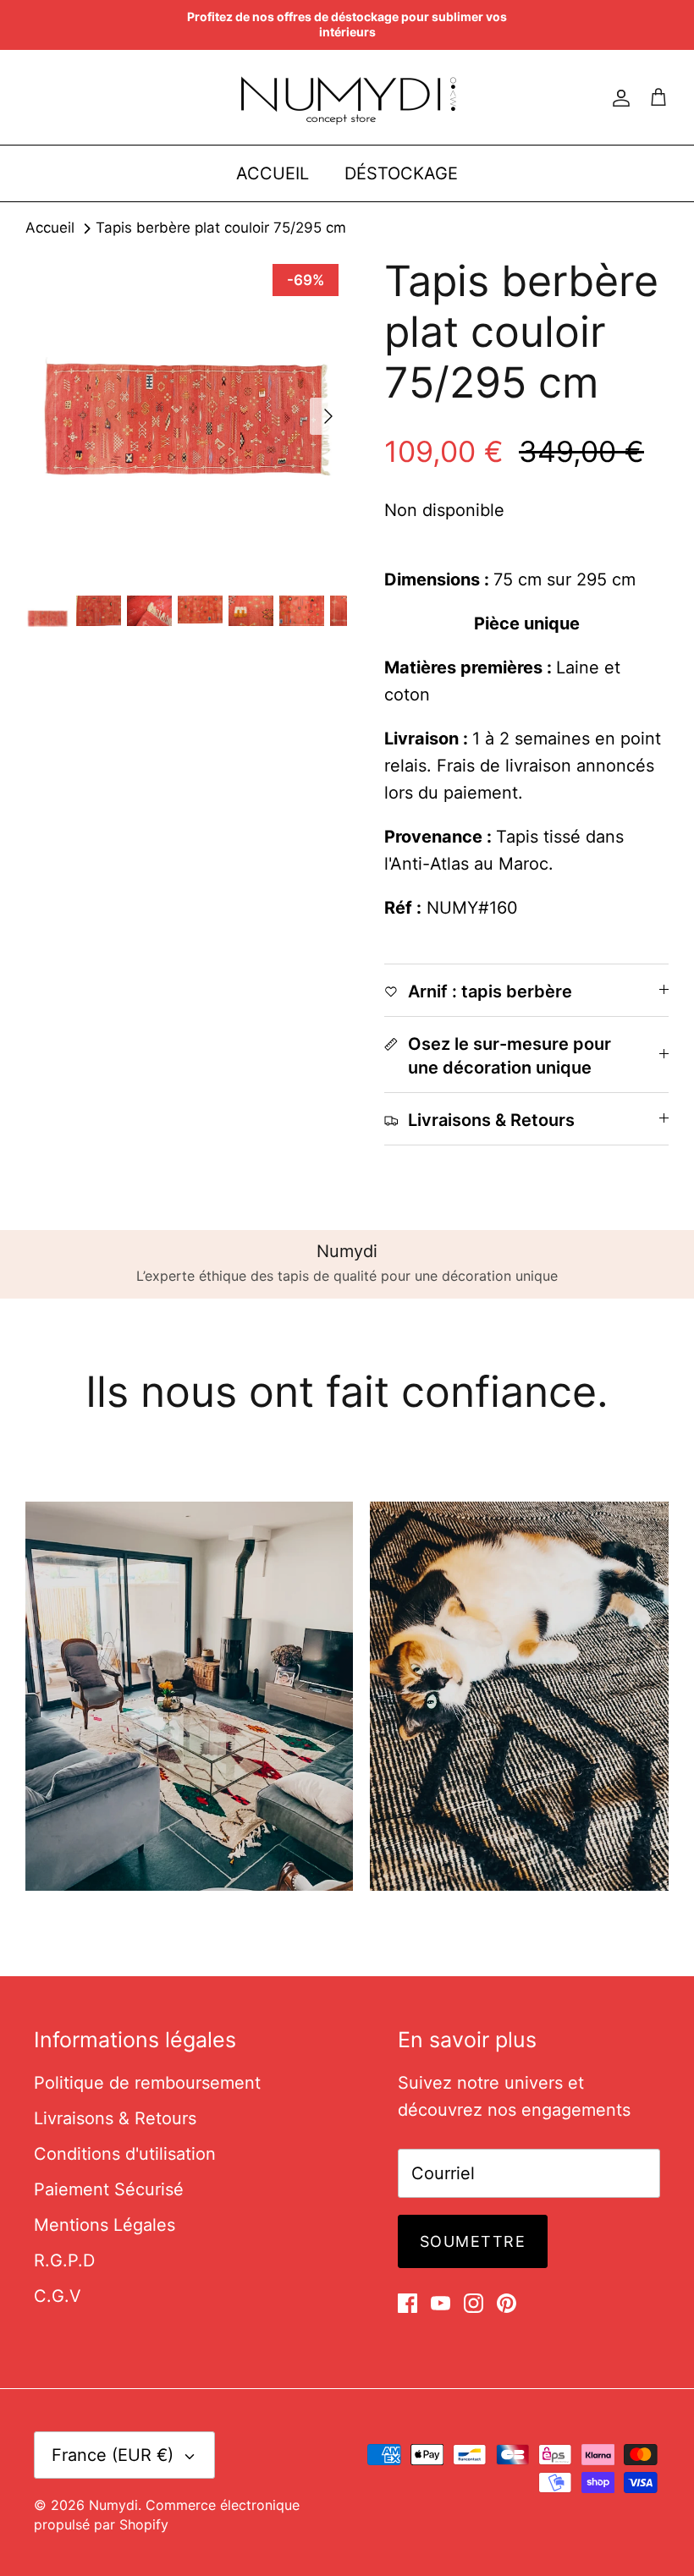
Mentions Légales (105, 2225)
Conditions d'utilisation (125, 2154)
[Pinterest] (507, 2303)
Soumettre (473, 2241)
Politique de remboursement (147, 2083)
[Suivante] (328, 416)
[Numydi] (347, 97)
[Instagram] (474, 2303)
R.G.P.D (64, 2260)
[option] (186, 416)
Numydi (113, 2505)
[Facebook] (408, 2303)
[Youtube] (441, 2303)
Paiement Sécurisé (109, 2189)
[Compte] (618, 97)
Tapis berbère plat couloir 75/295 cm (221, 228)
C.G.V (58, 2296)
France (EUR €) (113, 2455)
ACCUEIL (273, 173)
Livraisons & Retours (115, 2118)
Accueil (50, 228)
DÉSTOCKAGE (401, 173)
